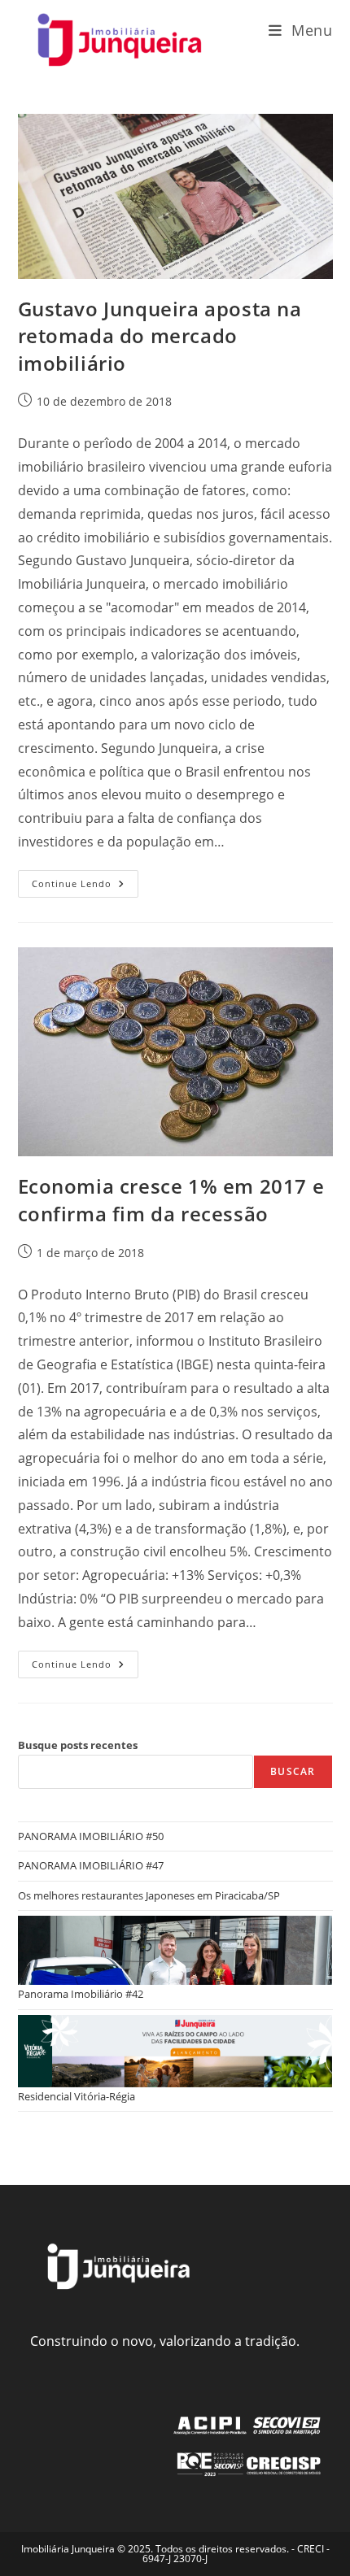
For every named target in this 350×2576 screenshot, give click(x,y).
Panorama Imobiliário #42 (81, 1994)
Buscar (293, 1771)
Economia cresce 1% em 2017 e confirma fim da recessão (171, 1200)
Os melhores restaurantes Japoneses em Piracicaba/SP (149, 1895)
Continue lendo (85, 887)
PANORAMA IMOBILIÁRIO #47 (91, 1865)
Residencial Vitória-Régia (77, 2096)
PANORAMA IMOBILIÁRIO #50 (91, 1836)
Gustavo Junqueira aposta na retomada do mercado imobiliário (160, 336)
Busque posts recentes (78, 1745)
